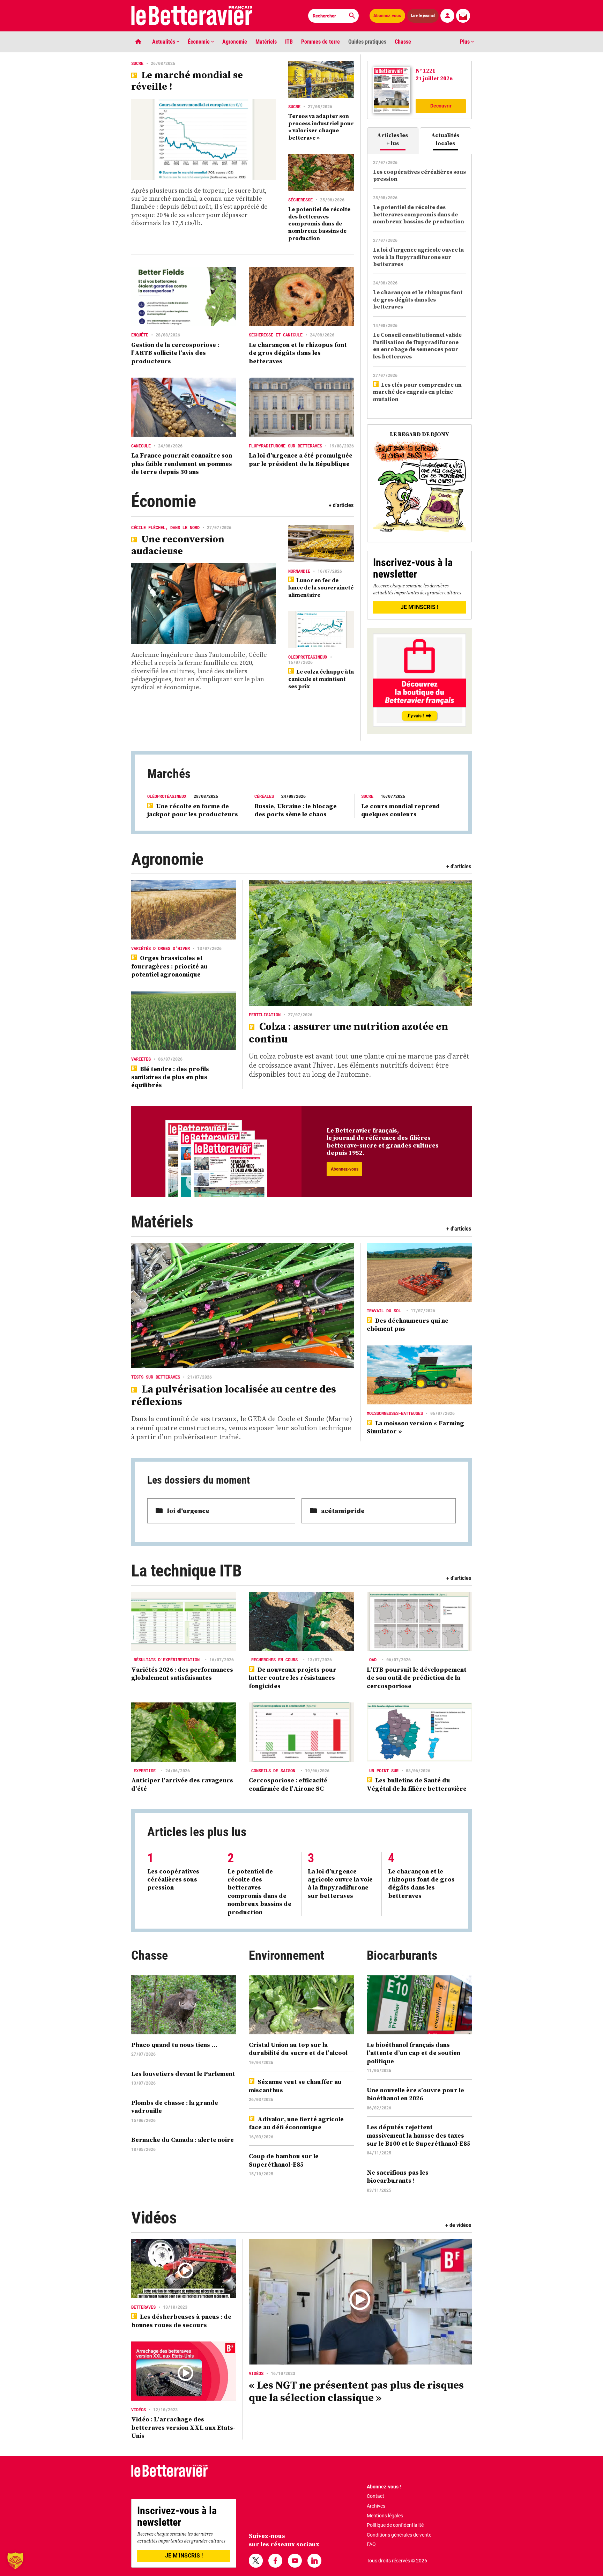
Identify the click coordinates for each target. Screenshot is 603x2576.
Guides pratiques (367, 42)
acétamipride (343, 1511)
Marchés (169, 774)
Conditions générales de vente (399, 2535)
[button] (15, 2561)
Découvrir (441, 106)
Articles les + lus (393, 139)
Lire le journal (423, 16)
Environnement (286, 1955)
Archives (376, 2506)
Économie (199, 42)
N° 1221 (426, 70)
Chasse (403, 42)
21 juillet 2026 (434, 78)
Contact (375, 2496)
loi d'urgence (188, 1511)
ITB (289, 42)
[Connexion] (447, 16)
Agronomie (235, 42)
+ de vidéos (458, 2225)
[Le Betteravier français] (192, 16)
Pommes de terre (321, 42)
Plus (466, 42)
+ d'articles (341, 505)
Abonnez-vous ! (384, 2487)
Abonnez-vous (387, 16)
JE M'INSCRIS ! (419, 607)
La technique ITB (186, 1571)
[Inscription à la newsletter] (463, 16)
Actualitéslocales (445, 139)
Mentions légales (385, 2516)
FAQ (371, 2544)
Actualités (164, 42)
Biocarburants (402, 1955)
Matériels (266, 42)
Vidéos (154, 2218)
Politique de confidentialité (395, 2525)
